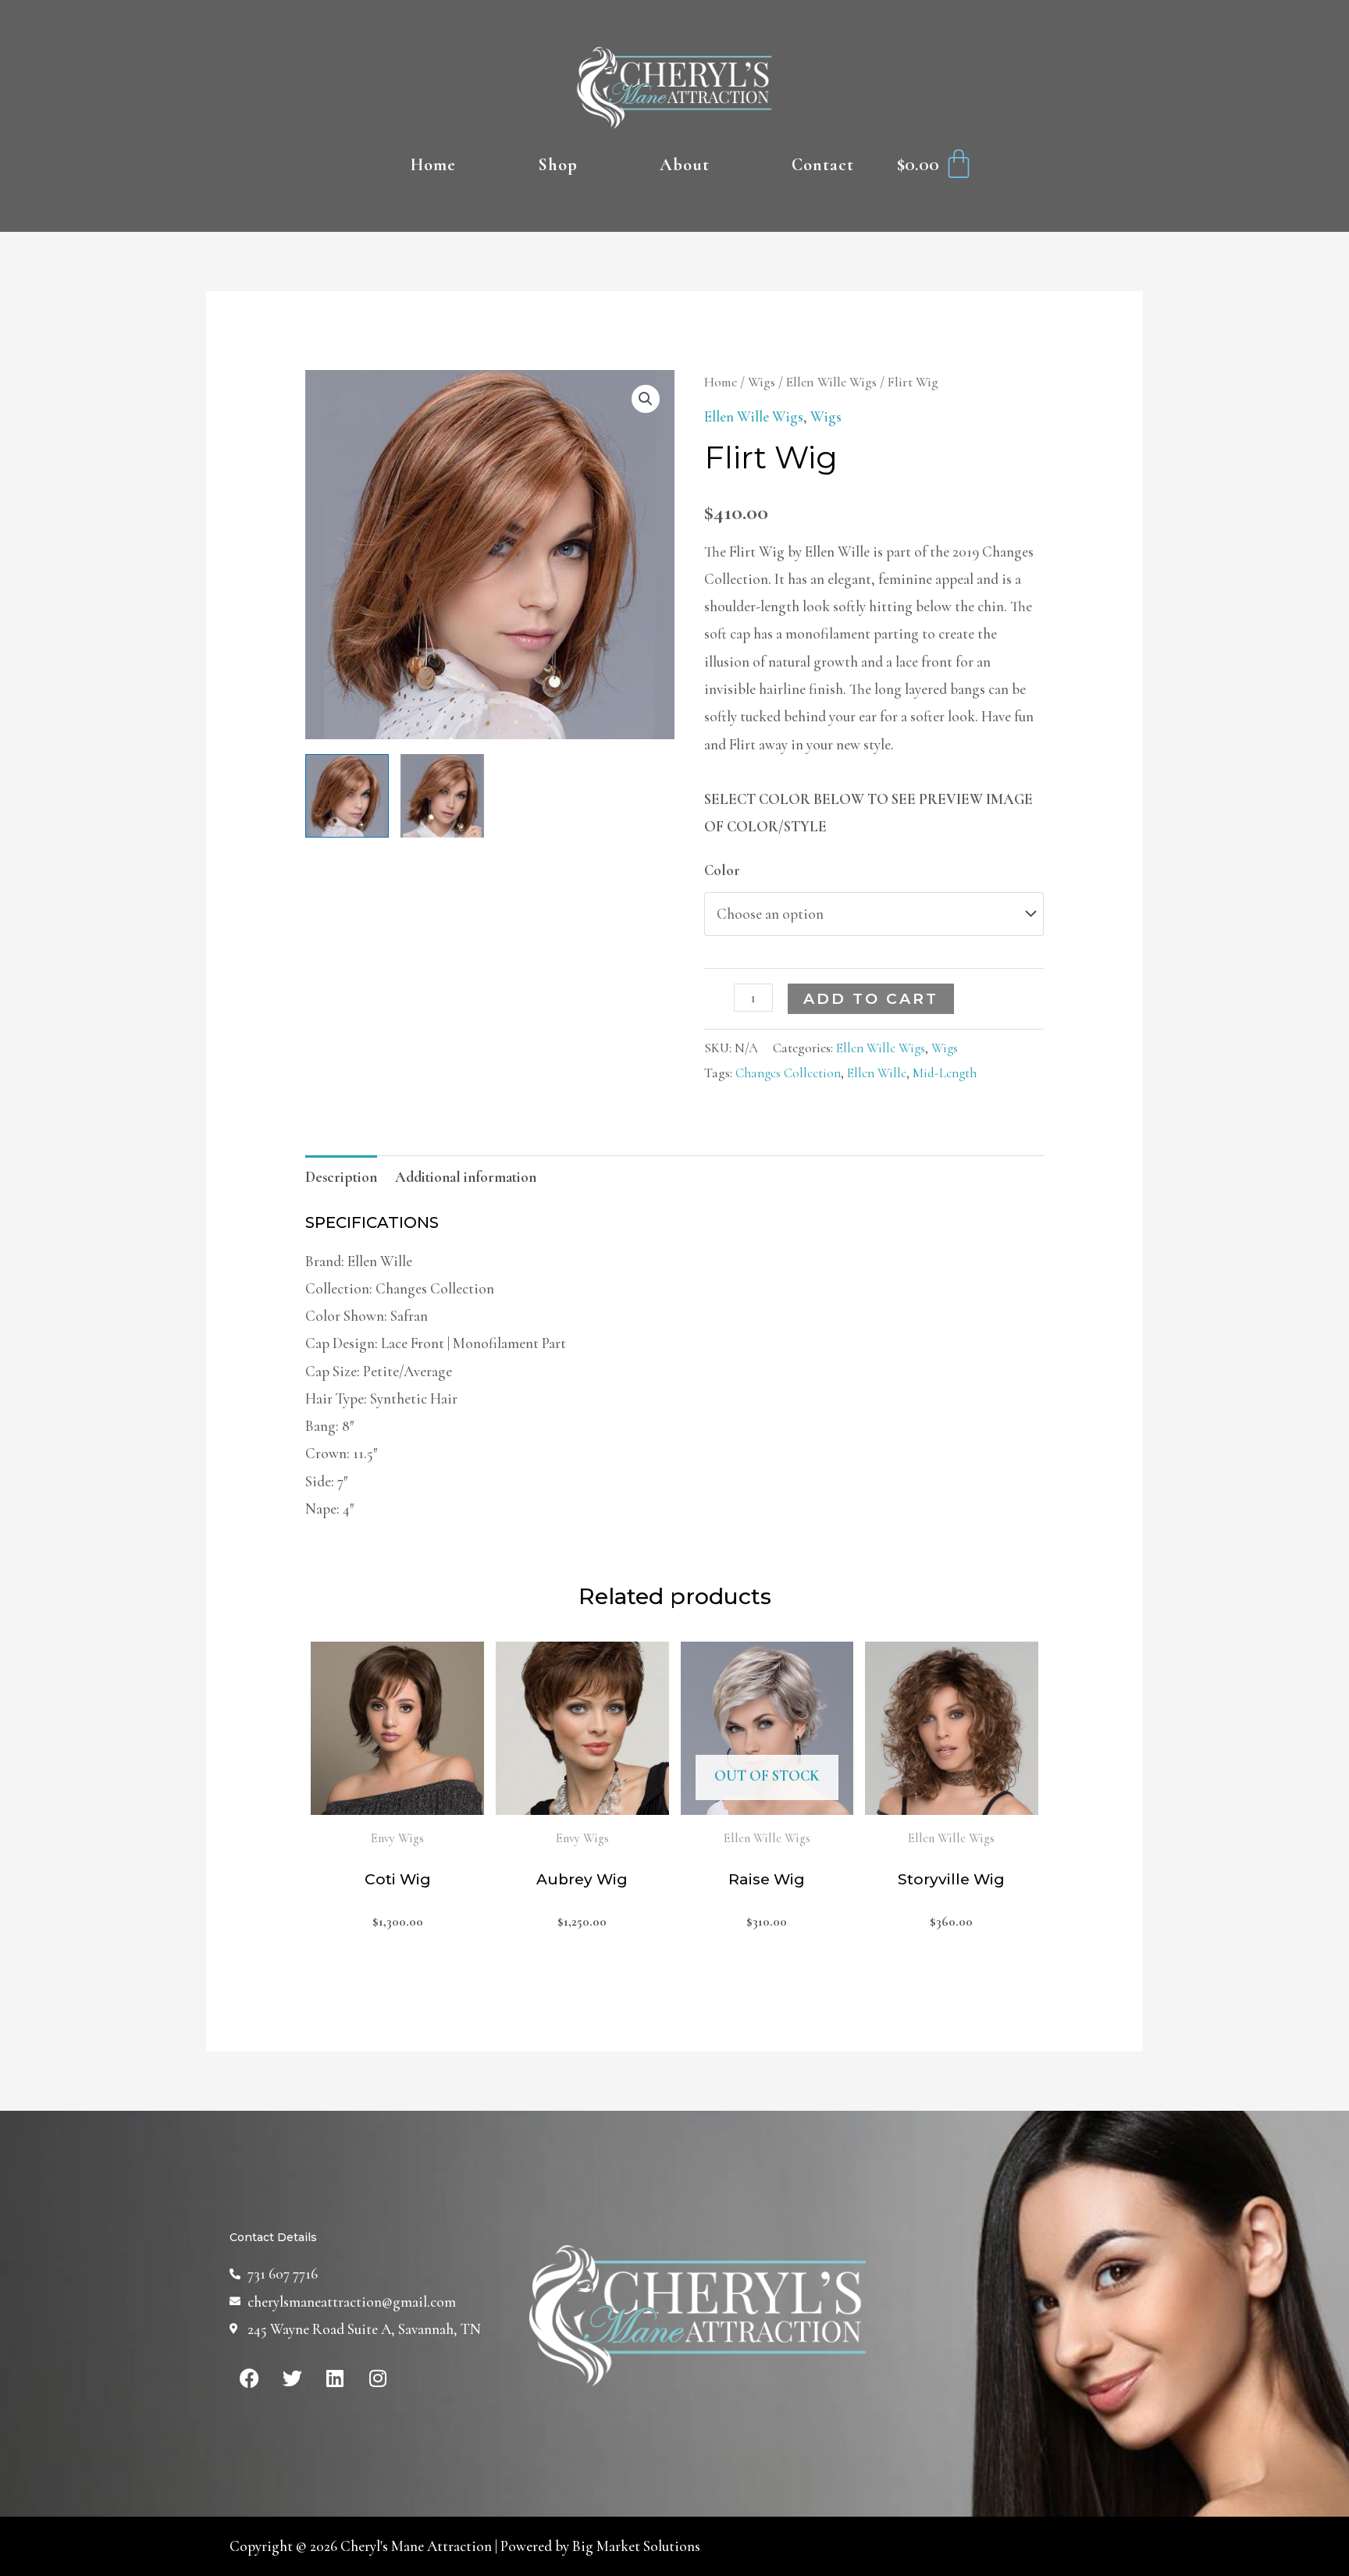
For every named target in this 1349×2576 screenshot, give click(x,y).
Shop (558, 165)
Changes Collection (788, 1073)
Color (722, 870)
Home (433, 165)
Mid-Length (945, 1073)
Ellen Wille (877, 1073)
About (685, 165)
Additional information (466, 1177)
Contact (823, 165)
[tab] (341, 1176)
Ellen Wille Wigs (831, 382)
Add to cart (871, 999)
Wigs (762, 382)
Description (341, 1177)
